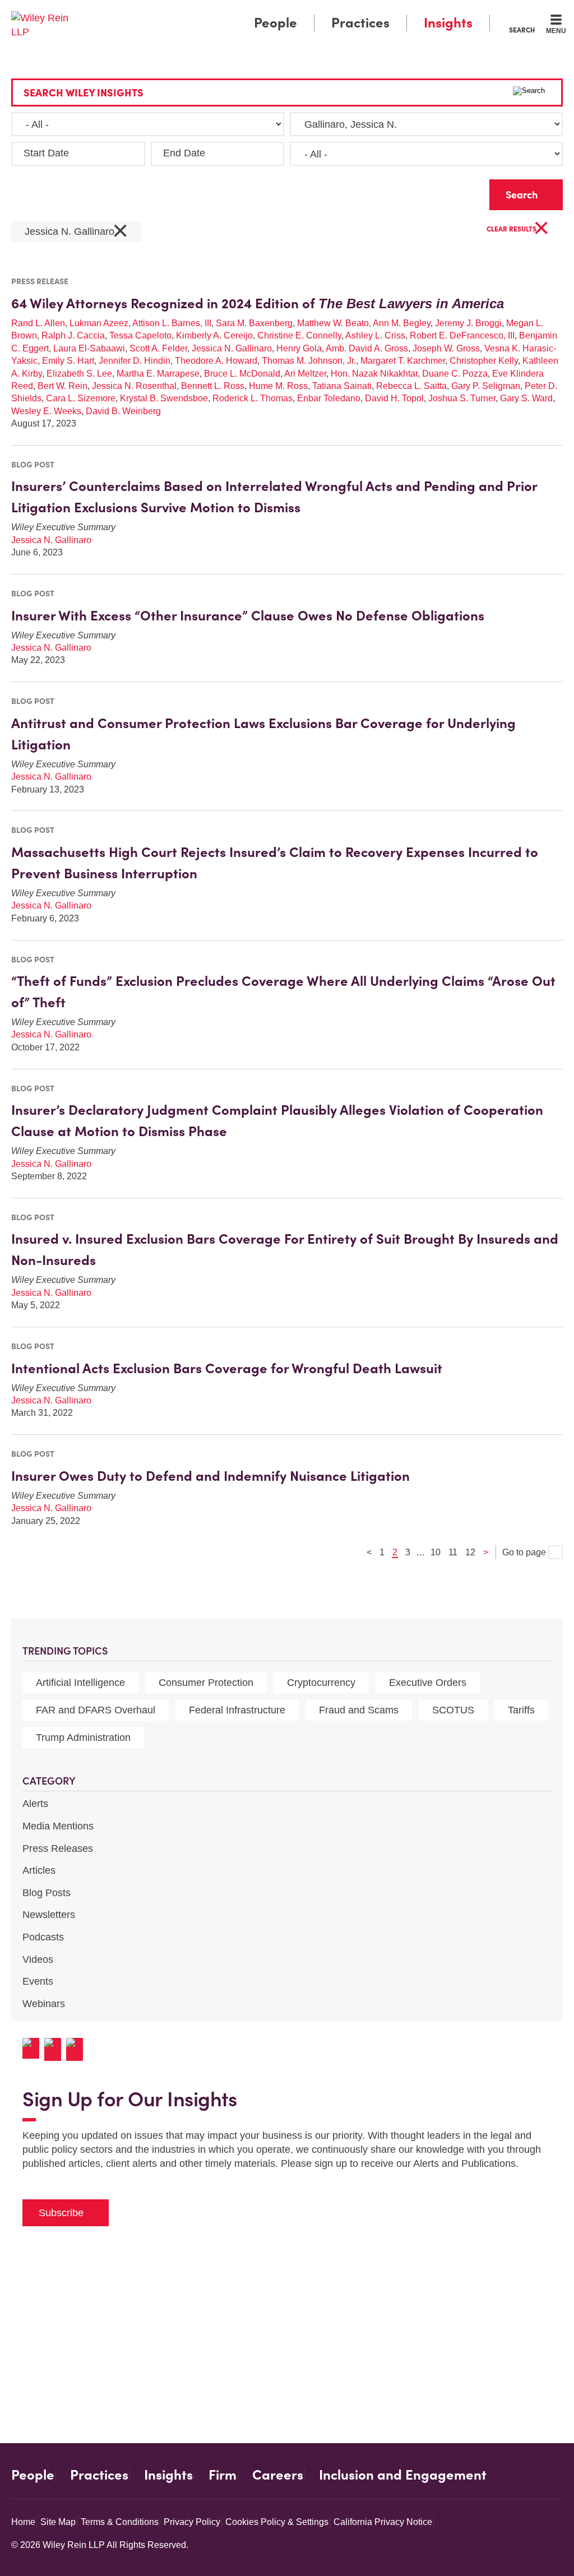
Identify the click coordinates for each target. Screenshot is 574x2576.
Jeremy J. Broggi (468, 323)
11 (453, 1552)
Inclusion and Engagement (403, 2475)
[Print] (55, 2049)
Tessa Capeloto (140, 335)
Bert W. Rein (63, 386)
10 (436, 1552)
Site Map (58, 2522)
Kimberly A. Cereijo (214, 335)
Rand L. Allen (38, 323)
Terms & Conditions (120, 2522)
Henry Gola (299, 348)
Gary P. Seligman (486, 386)
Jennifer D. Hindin (135, 361)
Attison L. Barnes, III (172, 323)
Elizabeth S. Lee (79, 374)
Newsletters (49, 1915)
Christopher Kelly (484, 361)
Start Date (46, 153)
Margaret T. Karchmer (403, 361)
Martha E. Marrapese (158, 374)
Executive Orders (428, 1683)
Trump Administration (83, 1738)
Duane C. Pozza (455, 374)
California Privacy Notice (383, 2522)
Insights (448, 23)
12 (470, 1552)
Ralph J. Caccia (73, 335)
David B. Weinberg (123, 411)
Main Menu (254, 12)
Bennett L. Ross (213, 386)
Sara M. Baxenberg (254, 323)
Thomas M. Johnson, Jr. (309, 361)
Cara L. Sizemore (81, 398)
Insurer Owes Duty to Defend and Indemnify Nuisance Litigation (210, 1476)
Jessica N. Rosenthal (134, 386)
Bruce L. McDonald (242, 374)
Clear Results (518, 230)
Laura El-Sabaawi (89, 348)
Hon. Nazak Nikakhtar (374, 374)
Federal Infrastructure (237, 1710)
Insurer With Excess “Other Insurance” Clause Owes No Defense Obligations (248, 616)
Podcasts (43, 1937)
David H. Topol (394, 398)
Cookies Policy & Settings (277, 2522)
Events (38, 1981)
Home (23, 2522)
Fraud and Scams (359, 1710)
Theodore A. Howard (216, 361)
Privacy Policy (192, 2522)
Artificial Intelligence (80, 1683)
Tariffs (521, 1710)
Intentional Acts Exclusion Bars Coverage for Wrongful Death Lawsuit (227, 1368)
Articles (39, 1870)
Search (522, 30)
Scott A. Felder (158, 348)
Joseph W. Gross (446, 348)
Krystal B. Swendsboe (164, 398)
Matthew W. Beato (333, 323)
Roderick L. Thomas (253, 398)
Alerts (35, 1804)
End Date (184, 153)
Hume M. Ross (278, 386)
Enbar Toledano (329, 398)
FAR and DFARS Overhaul (96, 1710)
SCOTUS (453, 1710)
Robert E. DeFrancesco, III (462, 335)
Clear (463, 192)
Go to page (525, 1552)
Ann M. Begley (402, 323)
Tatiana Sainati (342, 386)
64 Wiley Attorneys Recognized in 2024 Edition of (258, 304)
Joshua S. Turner (462, 398)
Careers (278, 2475)
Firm (223, 2475)
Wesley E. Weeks (46, 411)
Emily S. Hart (68, 361)
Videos (38, 1959)
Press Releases (58, 1848)
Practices (360, 23)
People (276, 23)
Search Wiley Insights (84, 93)
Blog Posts (47, 1893)
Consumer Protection (206, 1683)
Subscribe (61, 2213)
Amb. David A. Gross (367, 348)
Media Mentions (58, 1826)
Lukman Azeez (99, 323)
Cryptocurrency (321, 1683)
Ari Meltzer (305, 374)
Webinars (44, 2004)
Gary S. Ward (526, 398)
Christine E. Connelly (299, 335)
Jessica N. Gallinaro (77, 232)
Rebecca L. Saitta (411, 386)
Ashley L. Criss (375, 335)
